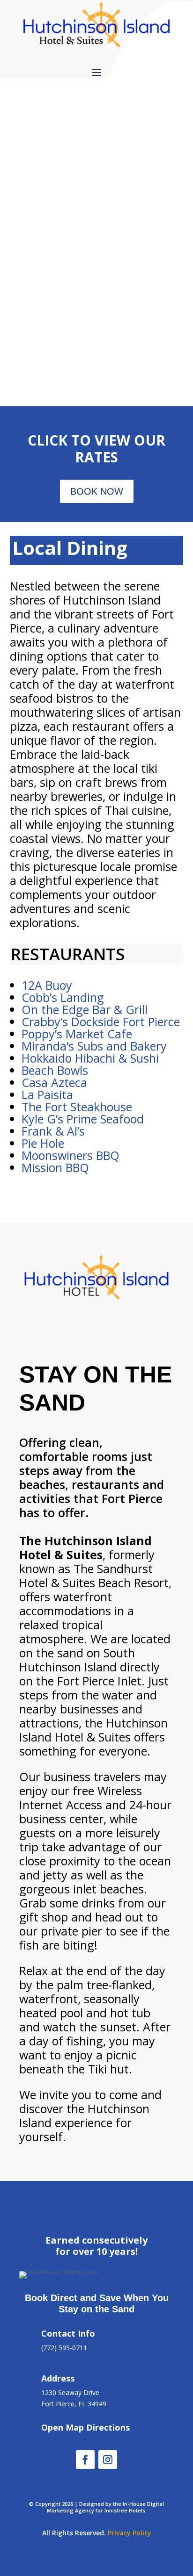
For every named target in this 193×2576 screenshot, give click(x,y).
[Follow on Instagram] (108, 2460)
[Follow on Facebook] (85, 2460)
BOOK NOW (97, 491)
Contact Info (68, 2333)
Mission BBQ (55, 1167)
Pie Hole (43, 1143)
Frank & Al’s (53, 1131)
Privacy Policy (130, 2533)
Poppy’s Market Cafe (77, 1034)
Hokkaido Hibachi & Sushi (90, 1058)
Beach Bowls (55, 1070)
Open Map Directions (85, 2427)
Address (58, 2378)
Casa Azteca (54, 1082)
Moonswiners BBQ (71, 1155)
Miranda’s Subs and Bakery (94, 1046)
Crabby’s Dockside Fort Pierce (101, 1022)
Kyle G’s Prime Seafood (83, 1119)
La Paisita (47, 1094)
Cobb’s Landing (63, 997)
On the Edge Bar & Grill (85, 1009)
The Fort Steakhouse (77, 1107)
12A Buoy (47, 985)
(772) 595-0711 (64, 2348)
